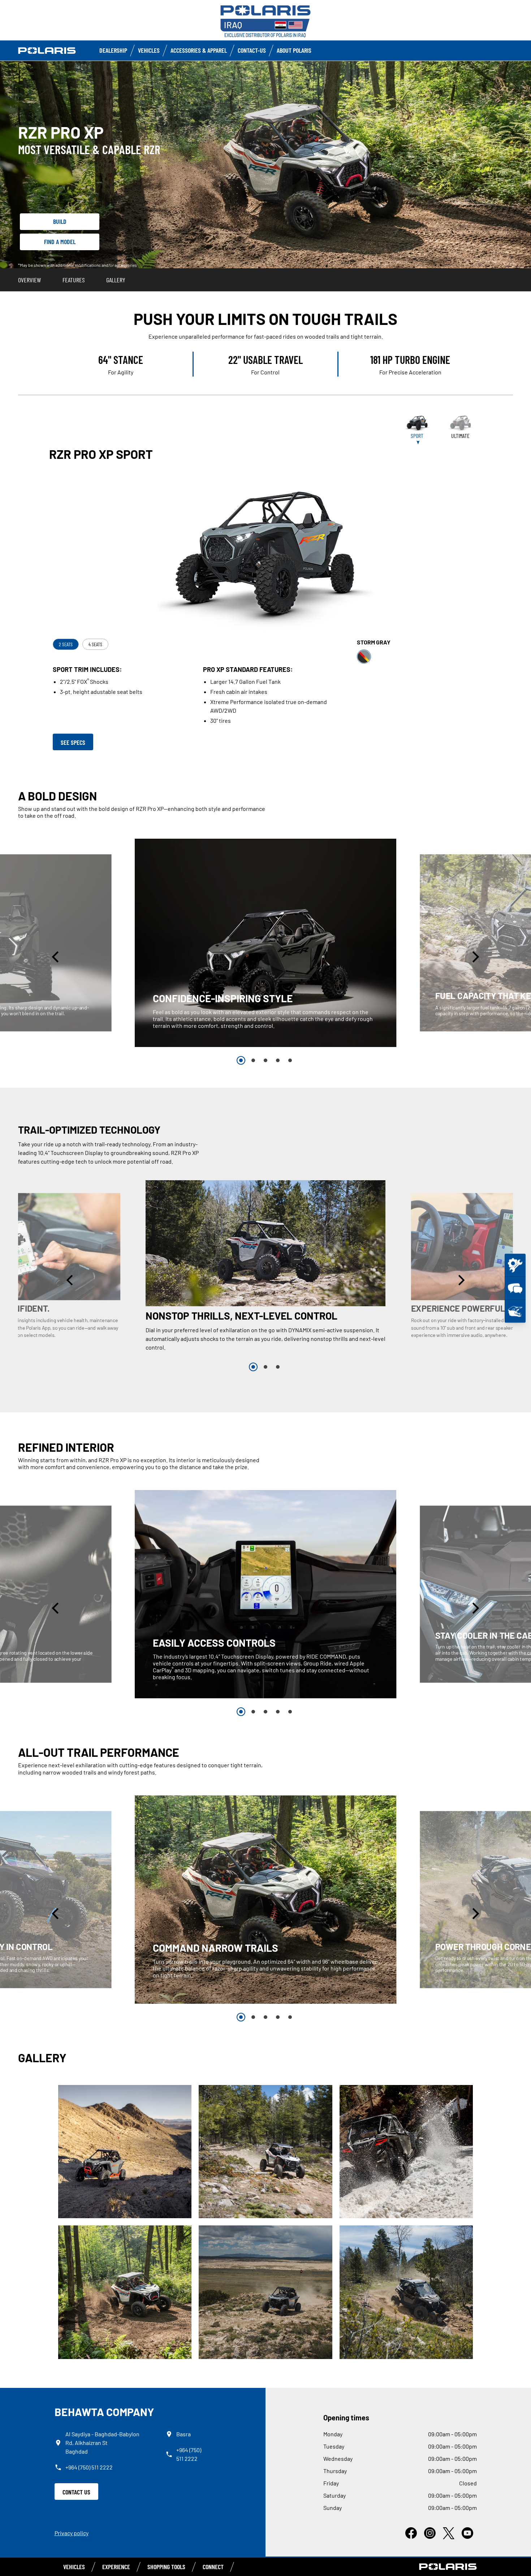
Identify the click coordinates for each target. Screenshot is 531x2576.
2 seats (66, 644)
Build (60, 221)
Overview (29, 280)
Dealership (113, 50)
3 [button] (265, 1060)
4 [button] (278, 1060)
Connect (213, 2567)
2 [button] (253, 1060)
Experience (116, 2567)
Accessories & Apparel (199, 50)
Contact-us (252, 50)
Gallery (116, 280)
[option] (266, 943)
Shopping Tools (166, 2567)
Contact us (76, 2492)
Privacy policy (72, 2533)
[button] (56, 957)
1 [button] (241, 1060)
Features (74, 280)
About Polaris (294, 50)
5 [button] (290, 1060)
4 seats (95, 644)
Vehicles (149, 50)
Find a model (60, 242)
